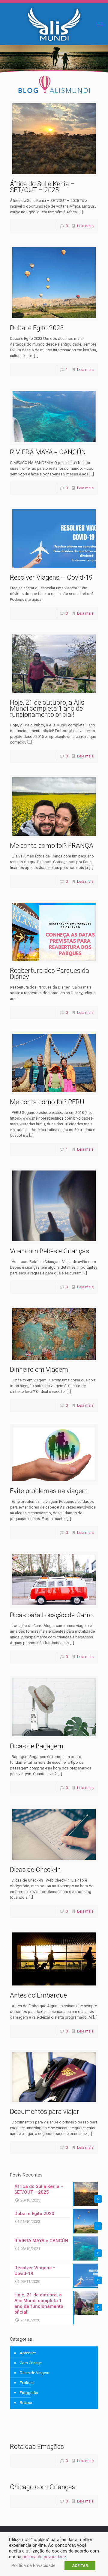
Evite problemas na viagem (49, 1491)
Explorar (27, 2383)
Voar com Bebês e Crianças (49, 1251)
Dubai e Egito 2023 (37, 328)
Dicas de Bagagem (37, 1746)
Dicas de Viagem (34, 2373)
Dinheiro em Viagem (39, 1369)
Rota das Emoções (37, 2447)
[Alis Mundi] (54, 24)
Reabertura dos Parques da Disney (49, 974)
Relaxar (26, 2403)
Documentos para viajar (45, 2112)
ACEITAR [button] (80, 2566)
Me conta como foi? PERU (47, 1102)
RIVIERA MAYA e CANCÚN (48, 452)
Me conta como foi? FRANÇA (52, 846)
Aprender (28, 2353)
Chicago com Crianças (43, 2487)
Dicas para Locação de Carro (51, 1615)
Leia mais (85, 226)
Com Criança (31, 2363)
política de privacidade (44, 2557)
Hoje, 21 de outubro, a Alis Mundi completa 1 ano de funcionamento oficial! (47, 708)
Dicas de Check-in (35, 1870)
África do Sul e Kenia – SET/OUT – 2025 (42, 187)
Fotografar (29, 2393)
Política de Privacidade (33, 2565)
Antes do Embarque (38, 1995)
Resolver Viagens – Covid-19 (51, 577)
